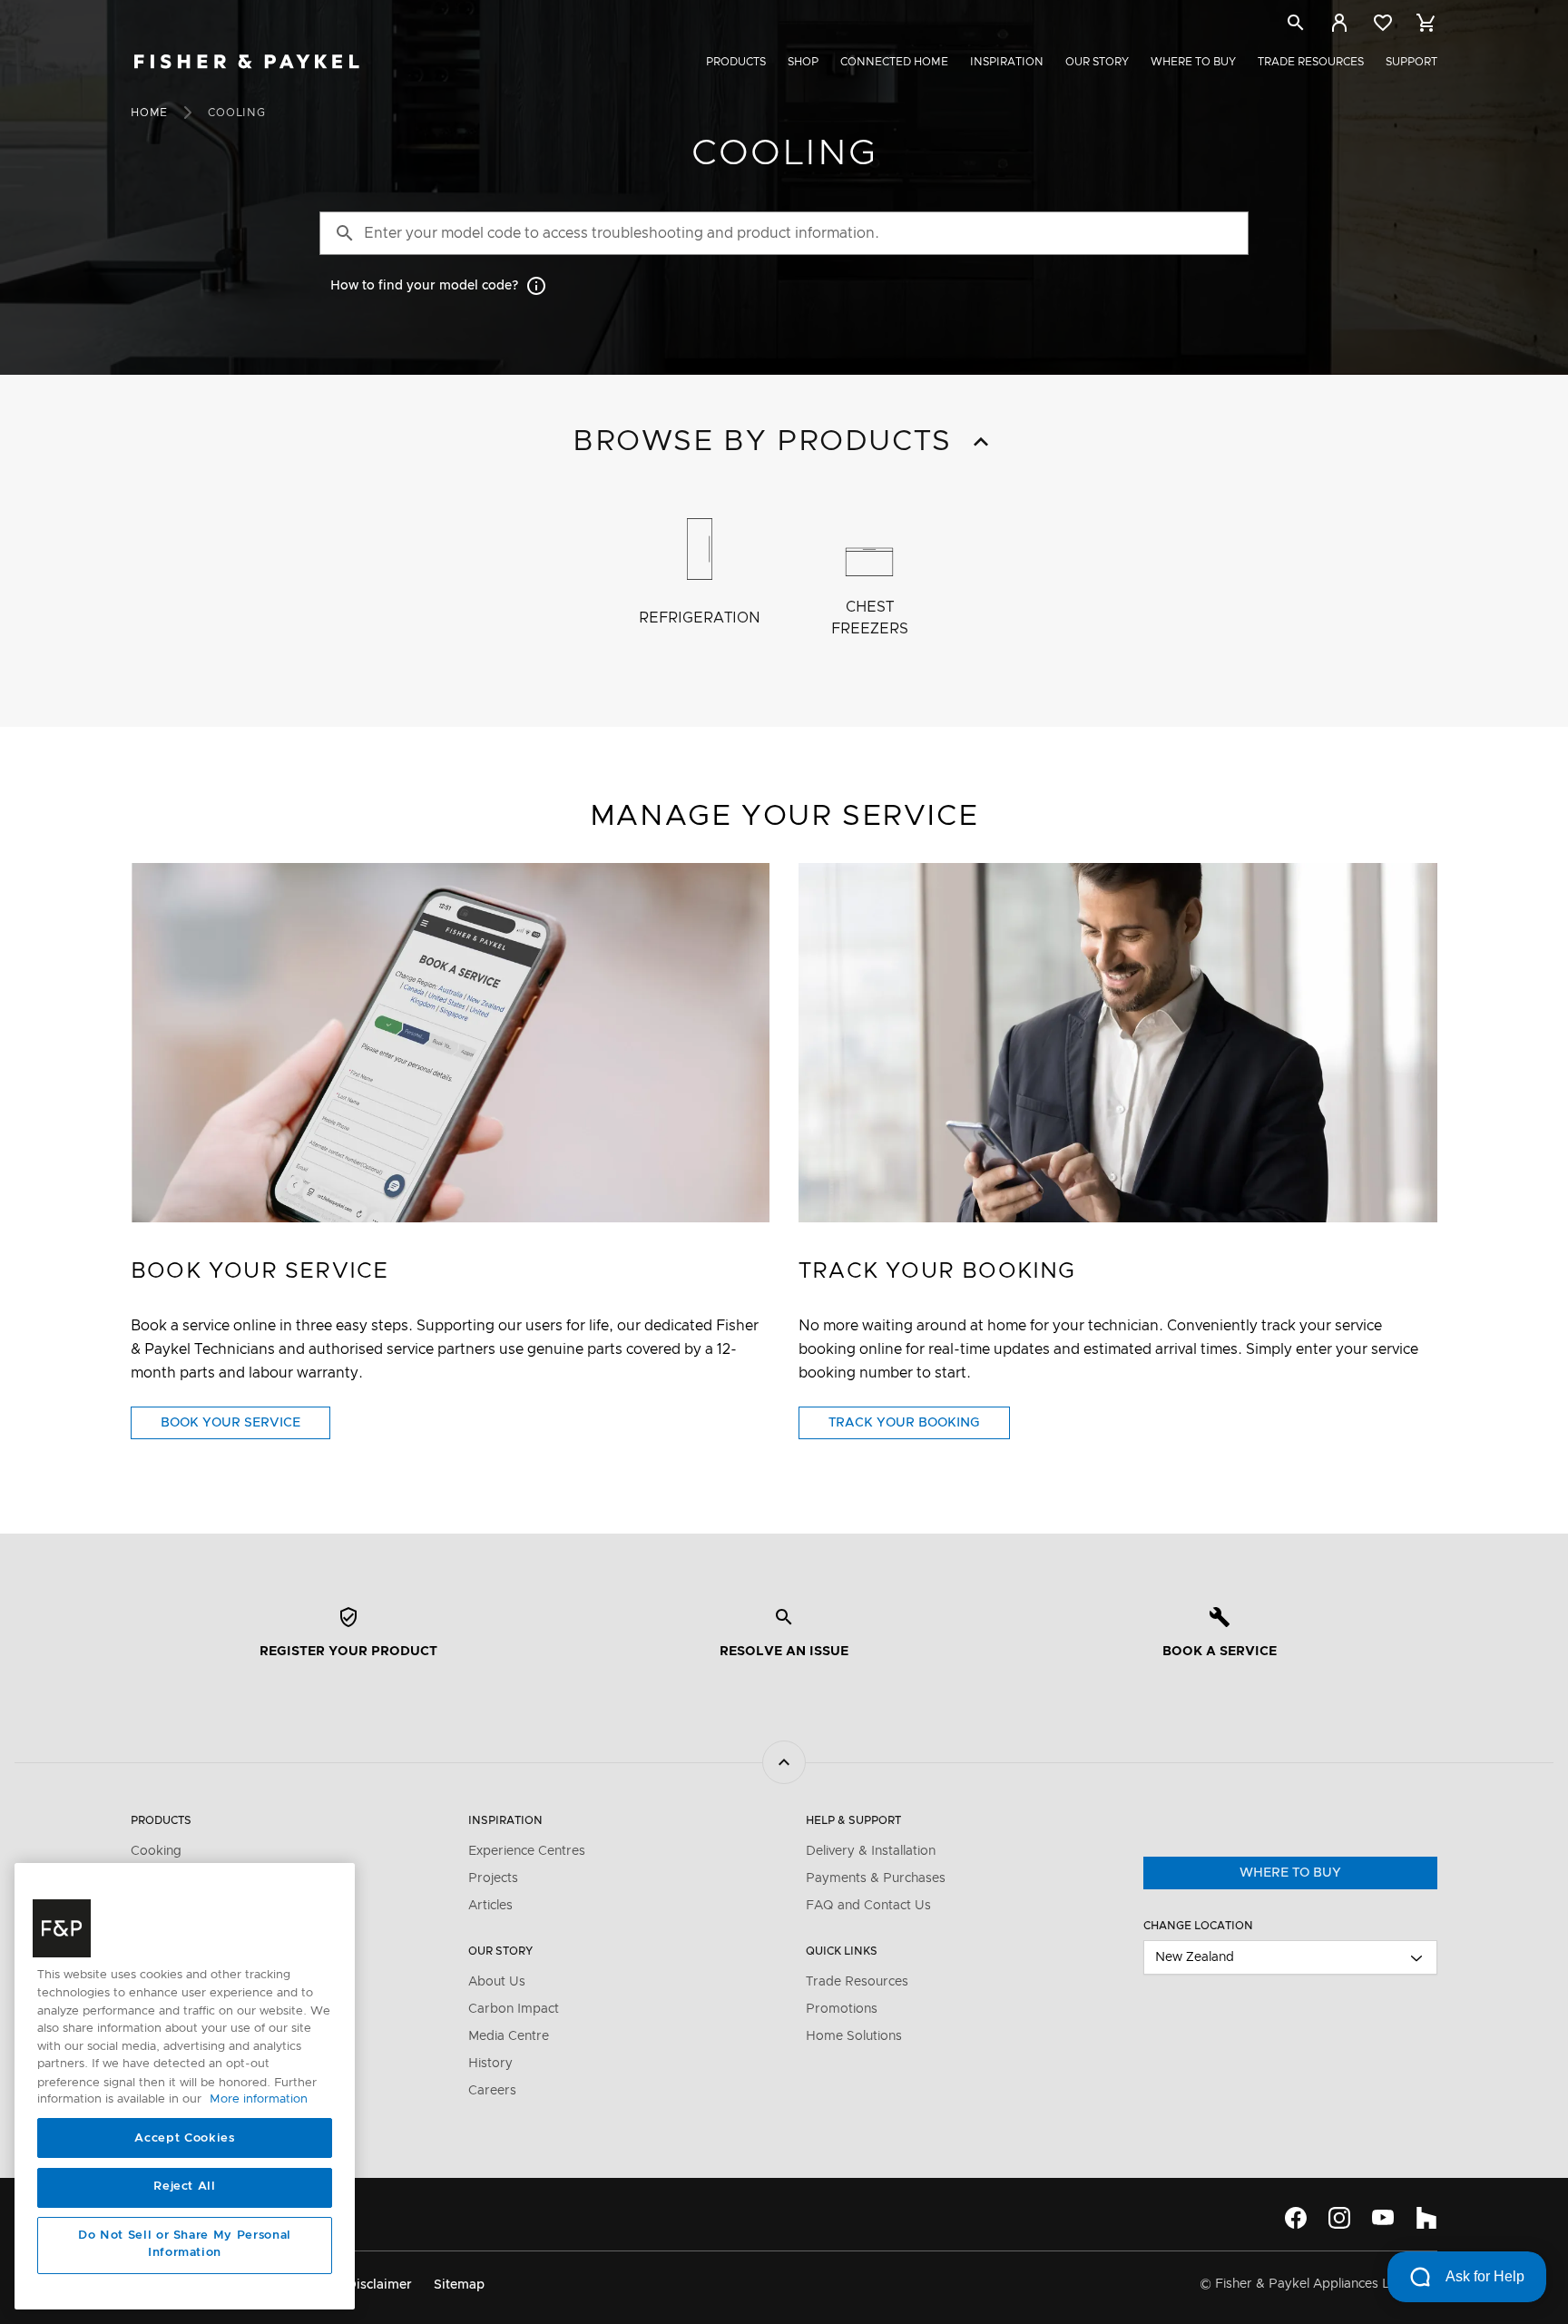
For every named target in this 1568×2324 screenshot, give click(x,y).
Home (149, 113)
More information (259, 2100)
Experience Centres (527, 1851)
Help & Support (853, 1820)
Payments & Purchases (876, 1878)
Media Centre (509, 2036)
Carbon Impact (514, 2009)
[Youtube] (1383, 2218)
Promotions (842, 2009)
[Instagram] (1339, 2218)
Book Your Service (245, 1427)
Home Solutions (854, 2036)
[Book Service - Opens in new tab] (450, 1043)
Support (1411, 62)
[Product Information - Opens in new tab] (1118, 1043)
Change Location (1198, 1926)
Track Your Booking (919, 1427)
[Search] (1296, 26)
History (490, 2064)
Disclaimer (379, 2285)
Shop (803, 62)
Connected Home (894, 62)
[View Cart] (1426, 23)
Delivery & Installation (871, 1851)
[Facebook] (1296, 2218)
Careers (492, 2091)
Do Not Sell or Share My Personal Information (185, 2245)
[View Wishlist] (1383, 23)
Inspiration (1007, 62)
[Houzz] (1426, 2218)
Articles (490, 1906)
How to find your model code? (424, 286)
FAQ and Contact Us (868, 1906)
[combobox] (1290, 1957)
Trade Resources (1311, 62)
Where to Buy (1193, 62)
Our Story (1097, 62)
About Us (497, 1982)
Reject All (185, 2187)
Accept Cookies (184, 2138)
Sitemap (459, 2285)
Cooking (156, 1851)
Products (736, 62)
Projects (493, 1878)
